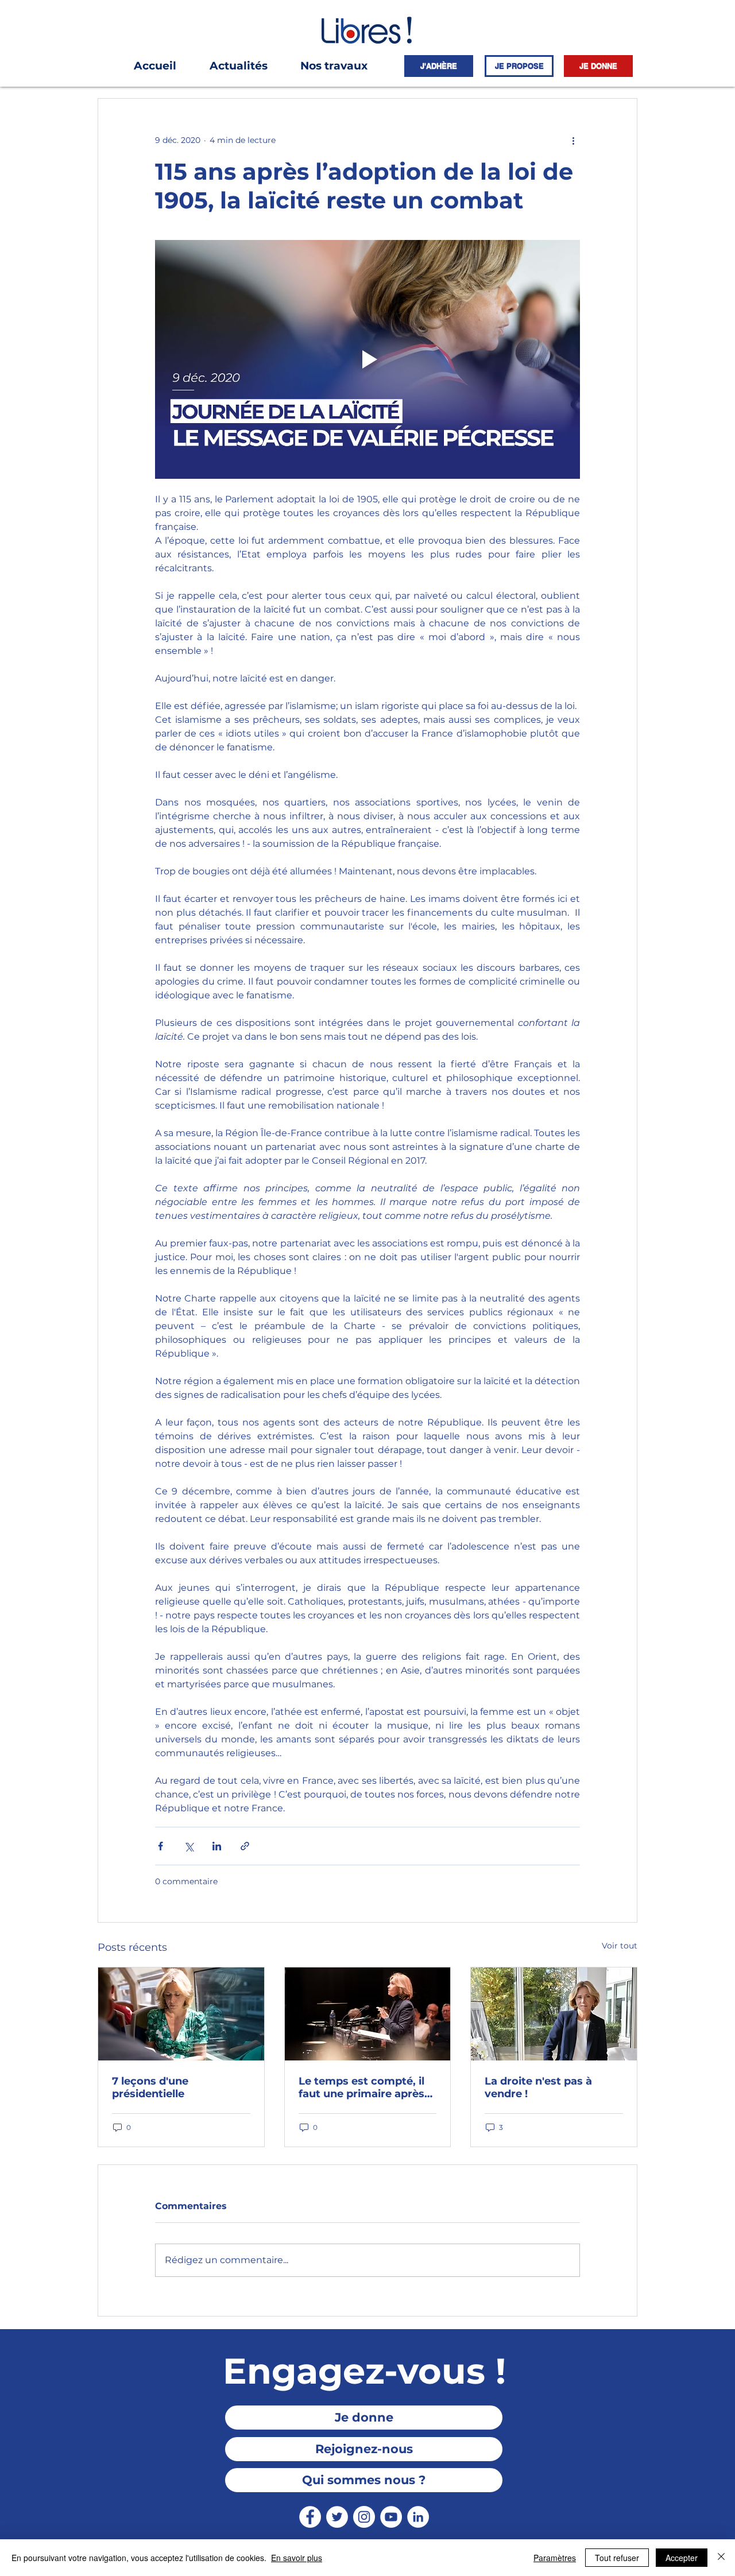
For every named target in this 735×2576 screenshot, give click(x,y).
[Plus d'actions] (573, 140)
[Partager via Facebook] (160, 1846)
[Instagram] (364, 2517)
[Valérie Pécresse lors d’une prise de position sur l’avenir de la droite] (554, 2014)
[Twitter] (337, 2517)
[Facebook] (310, 2517)
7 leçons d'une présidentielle (150, 2087)
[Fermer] (721, 2558)
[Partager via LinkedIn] (217, 1846)
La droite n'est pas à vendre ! (538, 2087)
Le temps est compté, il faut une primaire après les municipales (361, 2087)
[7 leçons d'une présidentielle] (181, 2014)
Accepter (682, 2558)
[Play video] (367, 359)
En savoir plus (297, 2558)
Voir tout (620, 1946)
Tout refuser (617, 2558)
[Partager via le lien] (245, 1846)
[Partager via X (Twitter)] (189, 1846)
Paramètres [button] (555, 2558)
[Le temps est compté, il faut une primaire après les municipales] (368, 2014)
